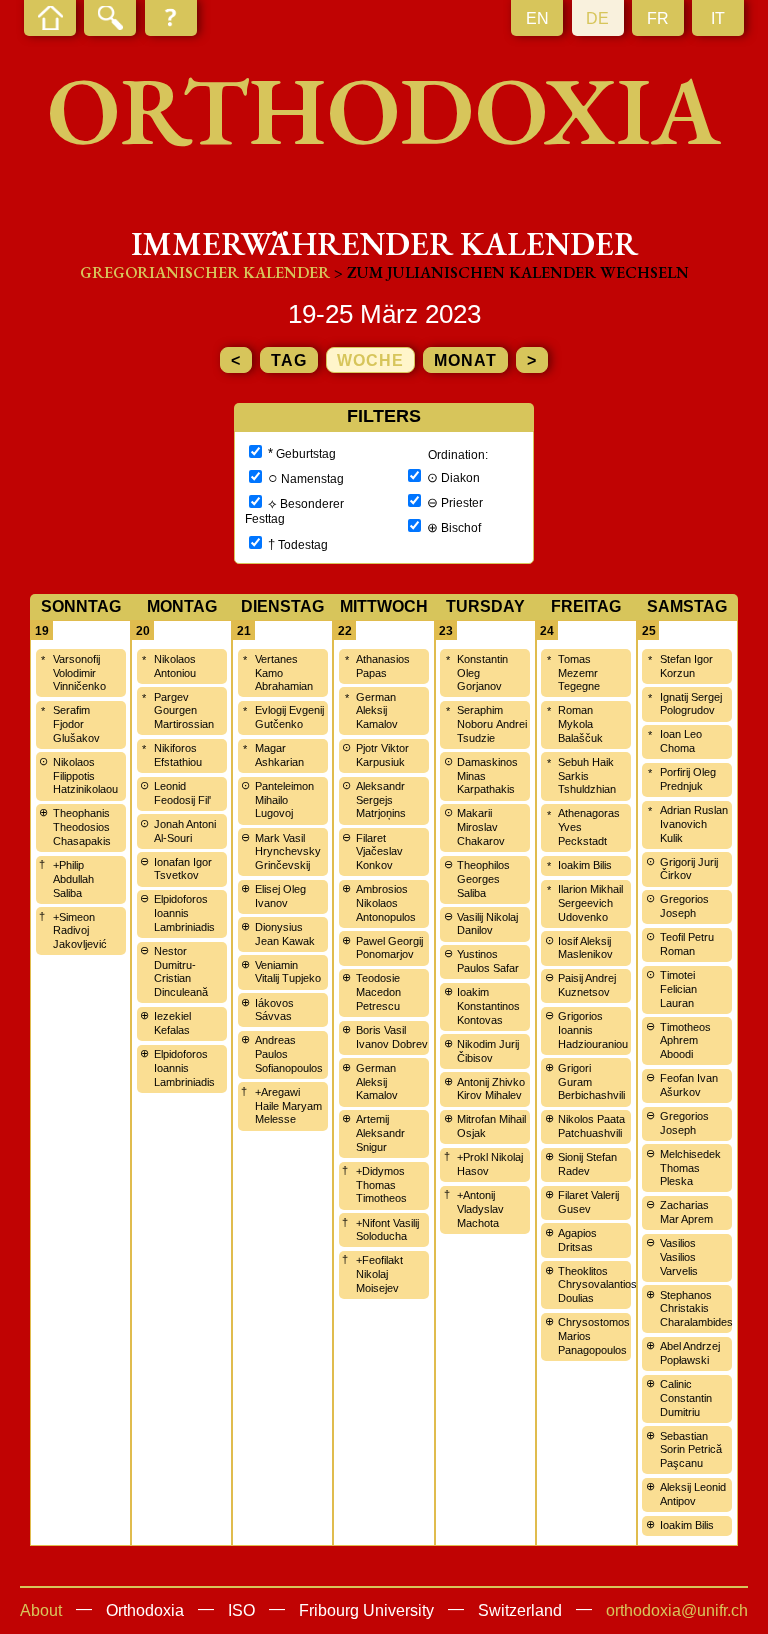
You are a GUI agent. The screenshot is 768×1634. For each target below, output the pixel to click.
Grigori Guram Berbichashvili (591, 1082)
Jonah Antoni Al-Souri (185, 831)
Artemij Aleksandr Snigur (380, 1133)
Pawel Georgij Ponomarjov (389, 948)
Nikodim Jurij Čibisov (488, 1051)
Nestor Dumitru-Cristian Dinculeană (181, 971)
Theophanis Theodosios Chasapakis (82, 827)
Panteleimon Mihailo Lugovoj (284, 800)
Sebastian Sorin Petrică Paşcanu (691, 1450)
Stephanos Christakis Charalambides (696, 1309)
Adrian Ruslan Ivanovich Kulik (694, 824)
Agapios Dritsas (577, 1240)
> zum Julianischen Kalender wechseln (511, 272)
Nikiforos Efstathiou (178, 755)
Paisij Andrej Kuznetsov (587, 985)
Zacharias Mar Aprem (686, 1212)
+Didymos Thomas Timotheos (381, 1185)
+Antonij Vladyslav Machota (480, 1209)
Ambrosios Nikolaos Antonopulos (386, 903)
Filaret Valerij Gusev (588, 1202)
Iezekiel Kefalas (172, 1023)
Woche (370, 360)
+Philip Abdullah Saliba (73, 879)
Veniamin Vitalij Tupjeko (288, 972)
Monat (465, 360)
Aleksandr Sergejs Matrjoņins (381, 800)
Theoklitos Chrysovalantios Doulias (597, 1285)
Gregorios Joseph (684, 906)
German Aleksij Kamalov (377, 711)
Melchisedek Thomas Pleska (690, 1168)
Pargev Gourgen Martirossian (184, 711)
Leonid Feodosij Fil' (182, 793)
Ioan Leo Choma (681, 741)
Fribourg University (366, 1610)
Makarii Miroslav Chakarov (481, 827)
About (41, 1610)
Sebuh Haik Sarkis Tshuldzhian (587, 776)
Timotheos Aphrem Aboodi (685, 1041)
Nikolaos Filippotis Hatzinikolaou (85, 776)
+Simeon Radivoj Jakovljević (80, 931)
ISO (241, 1610)
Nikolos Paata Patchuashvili (591, 1126)
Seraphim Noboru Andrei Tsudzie (492, 724)
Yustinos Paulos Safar (488, 961)
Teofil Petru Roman (687, 944)
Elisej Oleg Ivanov (280, 896)
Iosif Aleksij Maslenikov (585, 948)
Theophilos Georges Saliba (483, 879)
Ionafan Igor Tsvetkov (183, 869)
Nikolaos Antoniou (175, 666)
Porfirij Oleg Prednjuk (688, 779)
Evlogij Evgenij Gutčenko (289, 717)
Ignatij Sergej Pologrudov (691, 704)
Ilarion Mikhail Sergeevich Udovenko (590, 903)
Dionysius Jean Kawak (285, 934)
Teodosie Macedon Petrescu (378, 992)
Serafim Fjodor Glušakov (76, 724)
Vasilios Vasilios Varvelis (679, 1257)
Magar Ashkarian (279, 755)
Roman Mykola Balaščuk (580, 724)
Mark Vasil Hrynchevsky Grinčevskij (288, 852)
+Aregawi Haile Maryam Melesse (288, 1106)
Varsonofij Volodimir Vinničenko (79, 673)
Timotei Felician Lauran (678, 989)
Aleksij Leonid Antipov (693, 1494)
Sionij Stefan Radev (587, 1164)
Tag (289, 360)
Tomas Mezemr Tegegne (579, 673)
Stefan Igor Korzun (686, 666)
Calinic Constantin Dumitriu (686, 1398)
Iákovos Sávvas (274, 1010)
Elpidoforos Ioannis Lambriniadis (184, 913)
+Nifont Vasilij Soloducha (387, 1230)
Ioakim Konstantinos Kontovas (488, 1006)
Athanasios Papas (383, 666)
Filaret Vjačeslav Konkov (379, 852)
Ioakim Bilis (585, 865)
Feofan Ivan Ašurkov (689, 1085)
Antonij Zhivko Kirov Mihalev (491, 1089)
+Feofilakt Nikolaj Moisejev (379, 1274)
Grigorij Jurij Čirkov (689, 869)
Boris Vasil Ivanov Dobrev (392, 1037)
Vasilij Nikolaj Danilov (487, 924)
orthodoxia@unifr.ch (677, 1610)
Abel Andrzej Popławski (690, 1353)
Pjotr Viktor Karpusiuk (382, 755)
